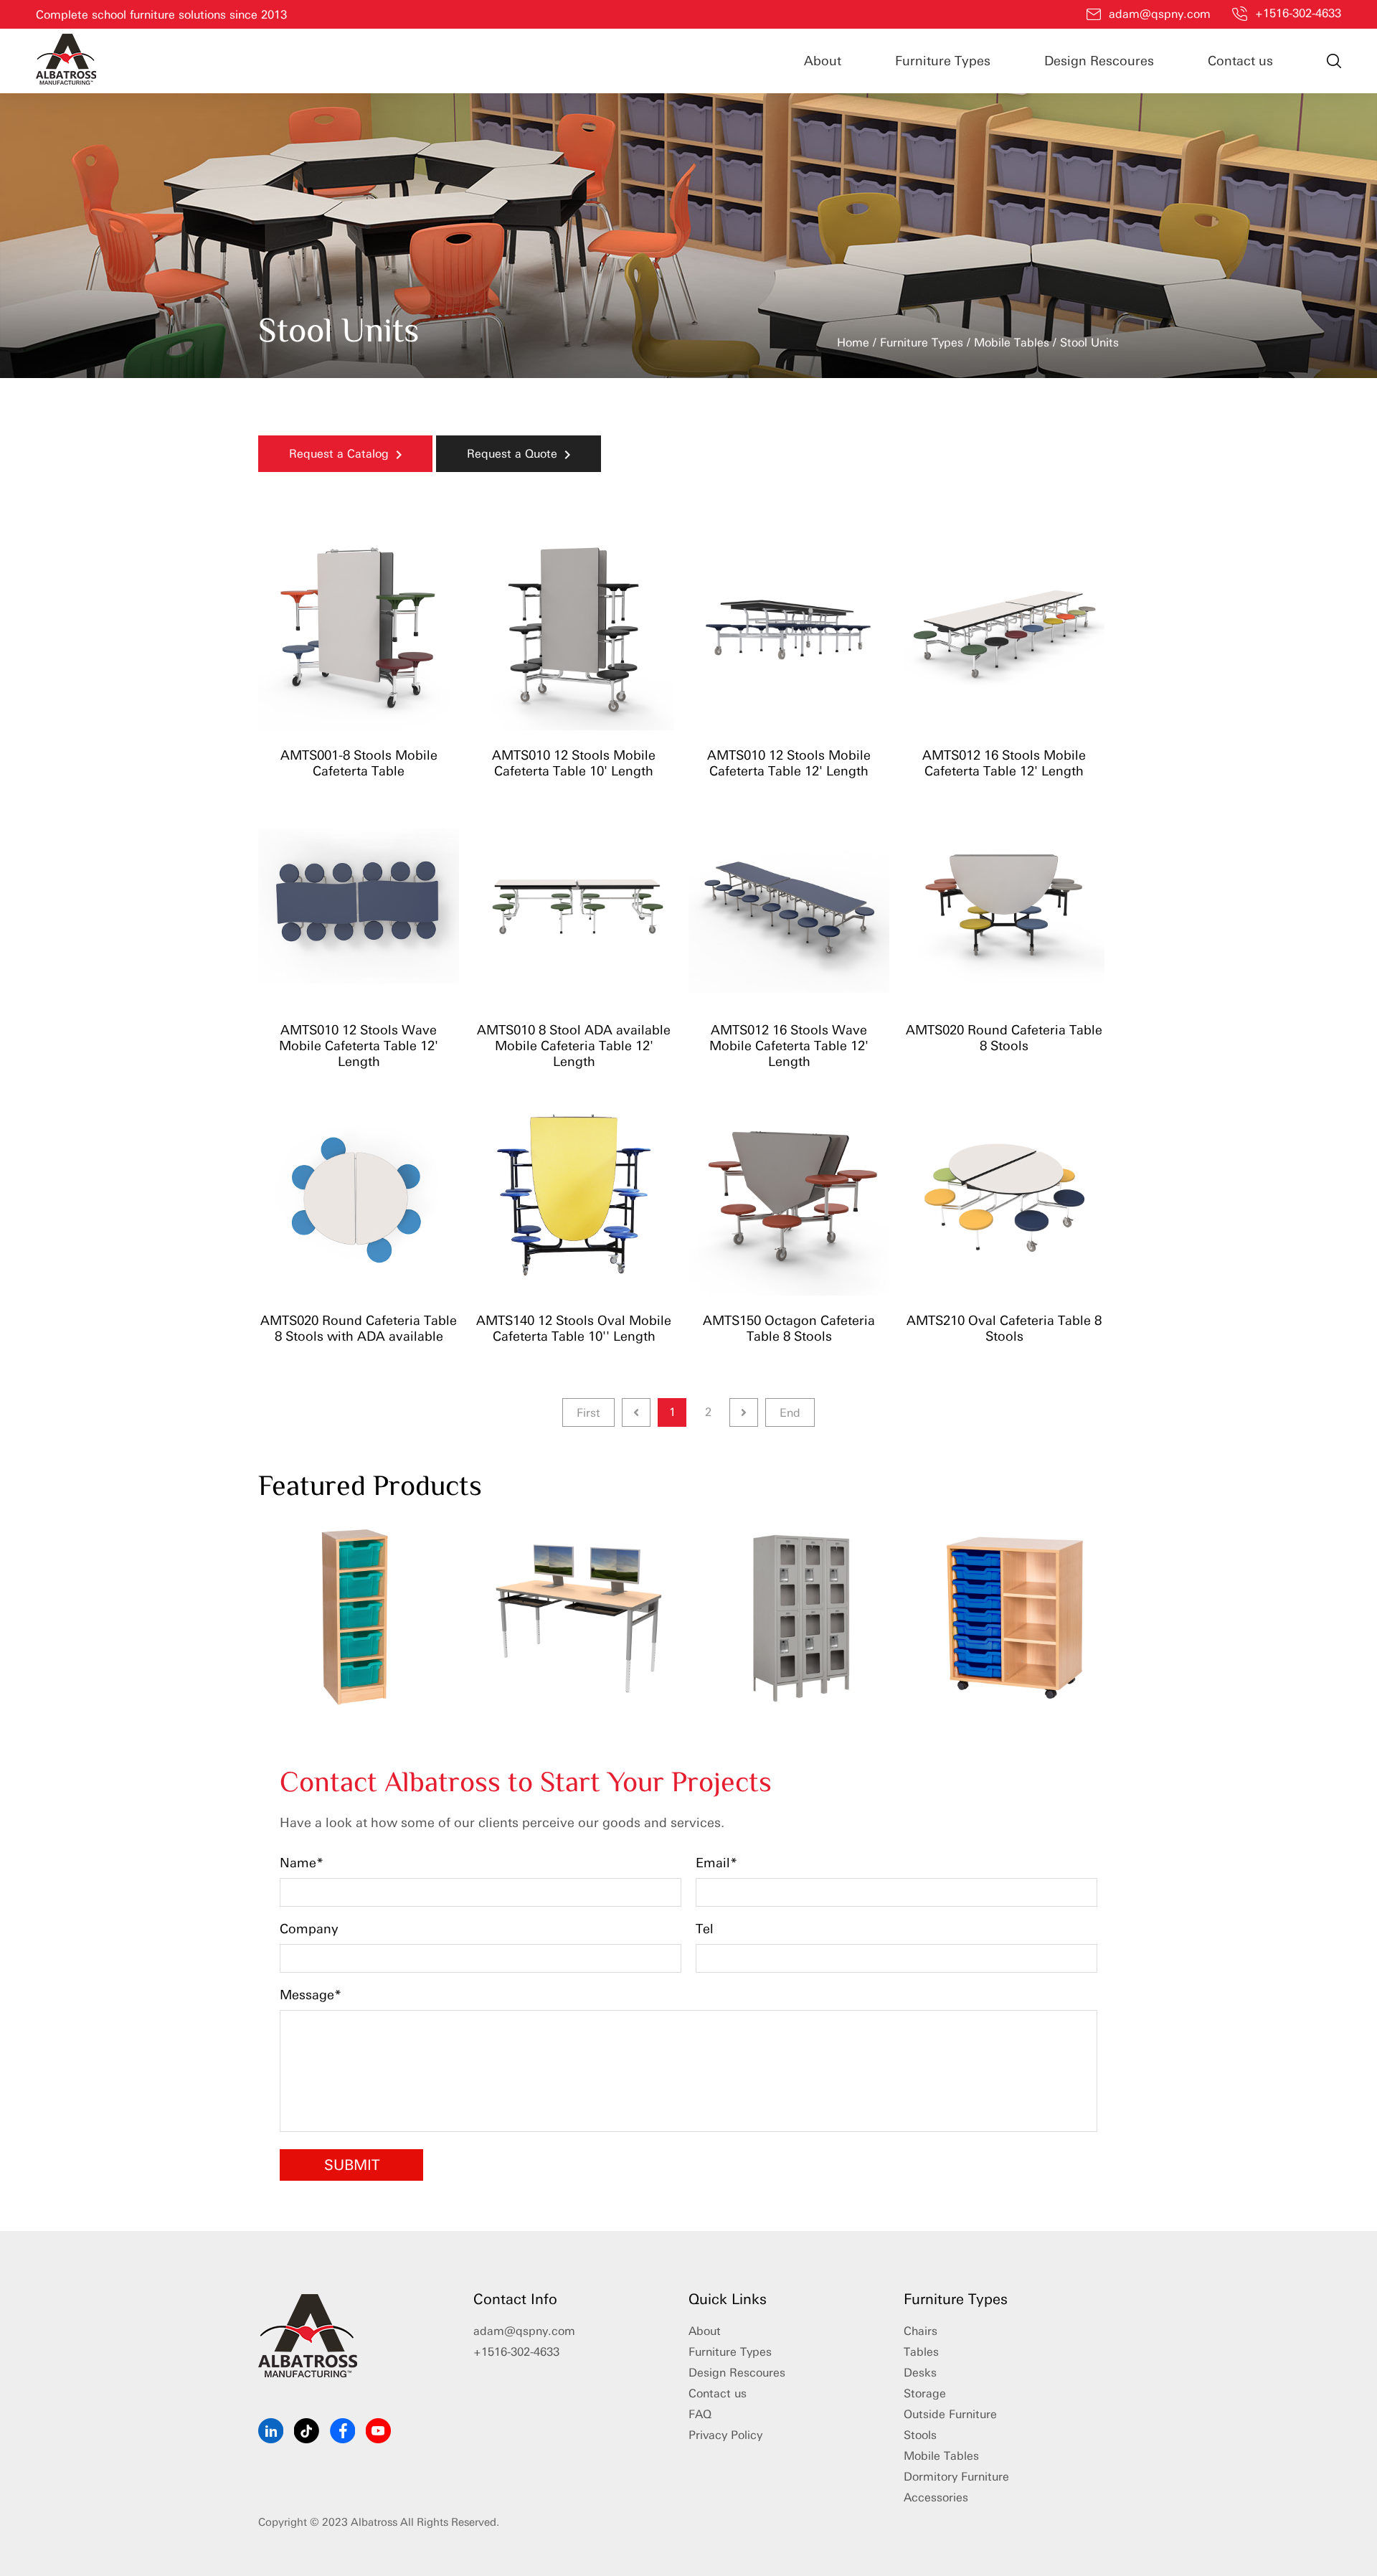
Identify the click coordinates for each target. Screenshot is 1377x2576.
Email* (716, 1863)
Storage (925, 2393)
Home (853, 343)
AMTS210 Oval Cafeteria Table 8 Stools (1004, 1329)
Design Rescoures (1099, 61)
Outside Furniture (950, 2414)
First (588, 1413)
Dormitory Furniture (956, 2477)
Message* (311, 1995)
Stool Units (1089, 343)
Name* (302, 1863)
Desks (920, 2373)
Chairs (921, 2331)
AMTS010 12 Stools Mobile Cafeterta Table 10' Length (574, 763)
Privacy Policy (725, 2435)
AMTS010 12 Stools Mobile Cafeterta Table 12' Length (789, 763)
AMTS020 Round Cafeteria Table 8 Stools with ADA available (359, 1329)
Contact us (1240, 61)
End (790, 1413)
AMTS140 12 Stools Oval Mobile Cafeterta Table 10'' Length (574, 1329)
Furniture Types (943, 61)
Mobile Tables (1012, 343)
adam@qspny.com (1160, 14)
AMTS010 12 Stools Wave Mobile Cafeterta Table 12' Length (359, 1046)
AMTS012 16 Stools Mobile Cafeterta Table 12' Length (1004, 763)
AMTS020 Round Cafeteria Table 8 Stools (1004, 1038)
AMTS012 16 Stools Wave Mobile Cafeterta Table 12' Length (789, 1046)
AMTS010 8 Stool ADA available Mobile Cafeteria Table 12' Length (574, 1046)
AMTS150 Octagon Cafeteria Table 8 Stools (789, 1329)
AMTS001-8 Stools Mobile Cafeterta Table (359, 763)
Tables (921, 2352)
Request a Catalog (342, 454)
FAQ (700, 2414)
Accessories (936, 2497)
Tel (705, 1929)
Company (309, 1929)
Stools (920, 2435)
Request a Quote (516, 454)
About (823, 61)
